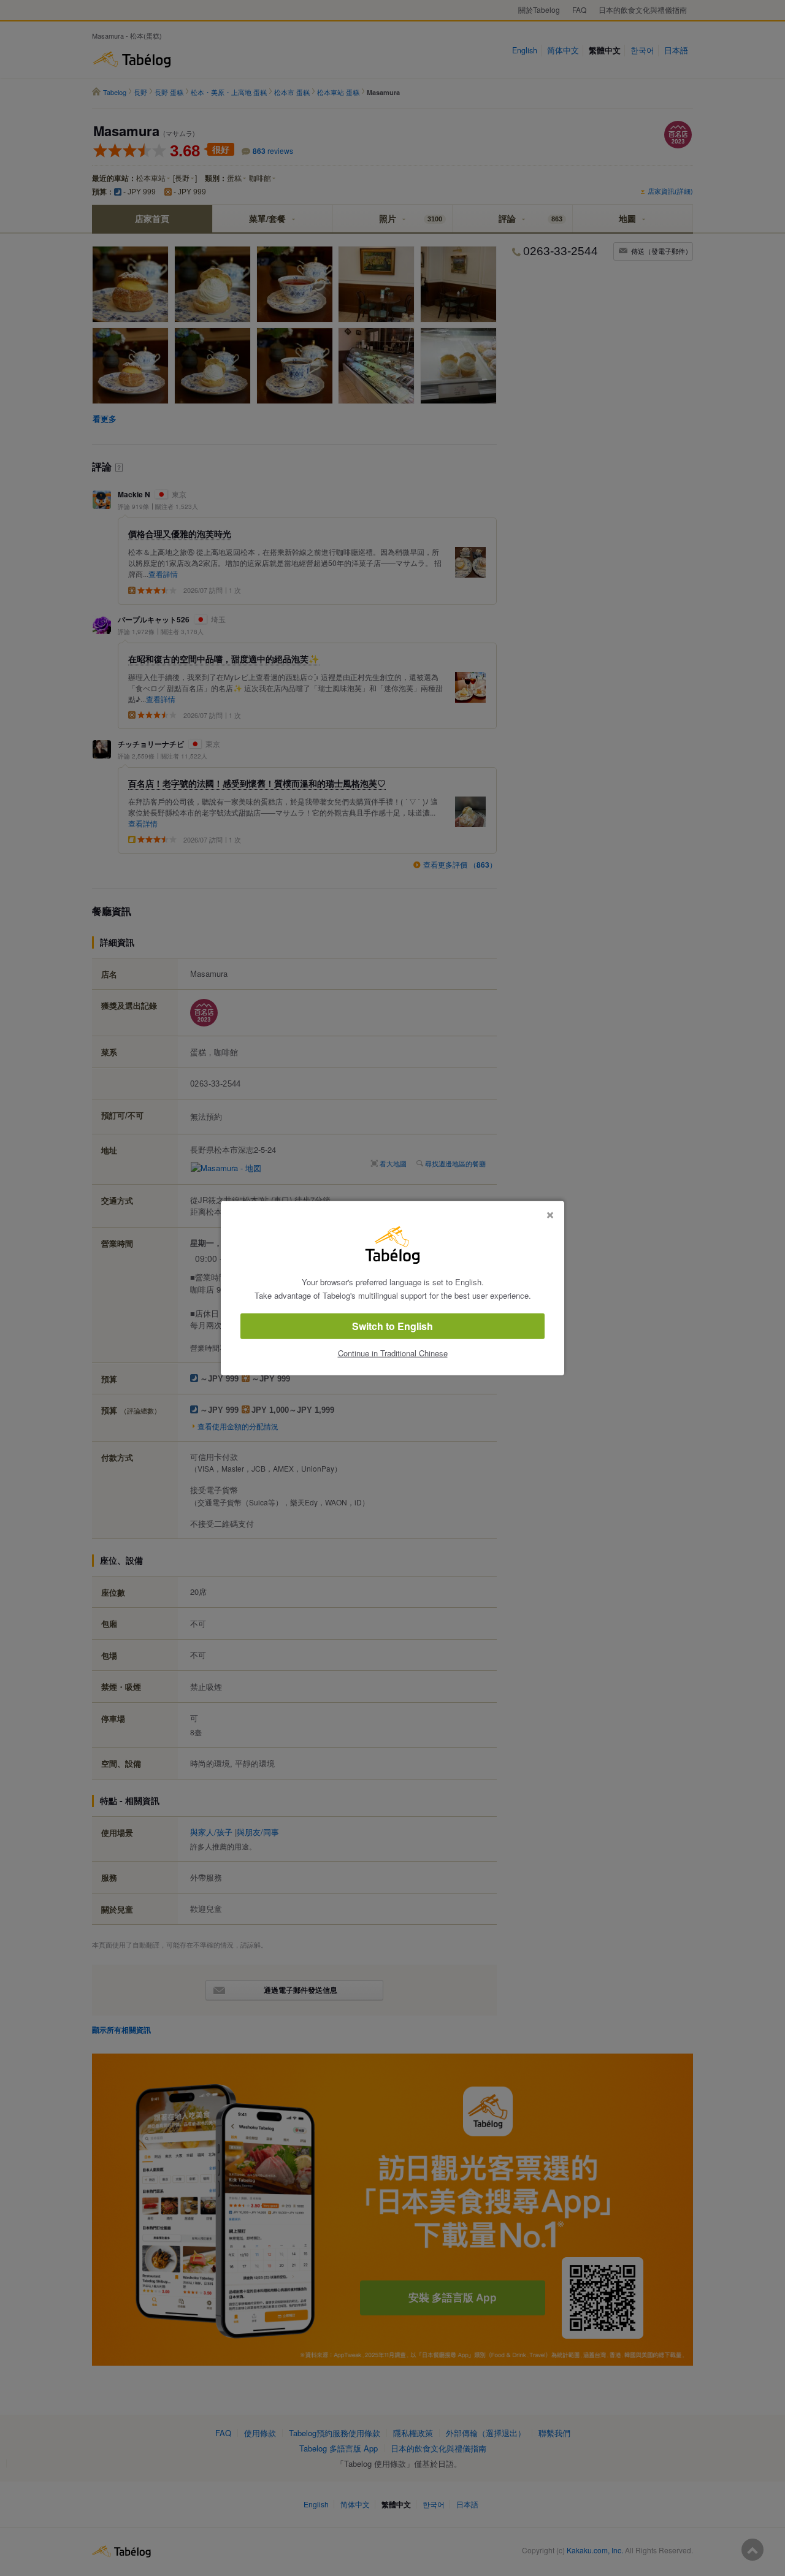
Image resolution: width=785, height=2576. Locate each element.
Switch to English (392, 1326)
